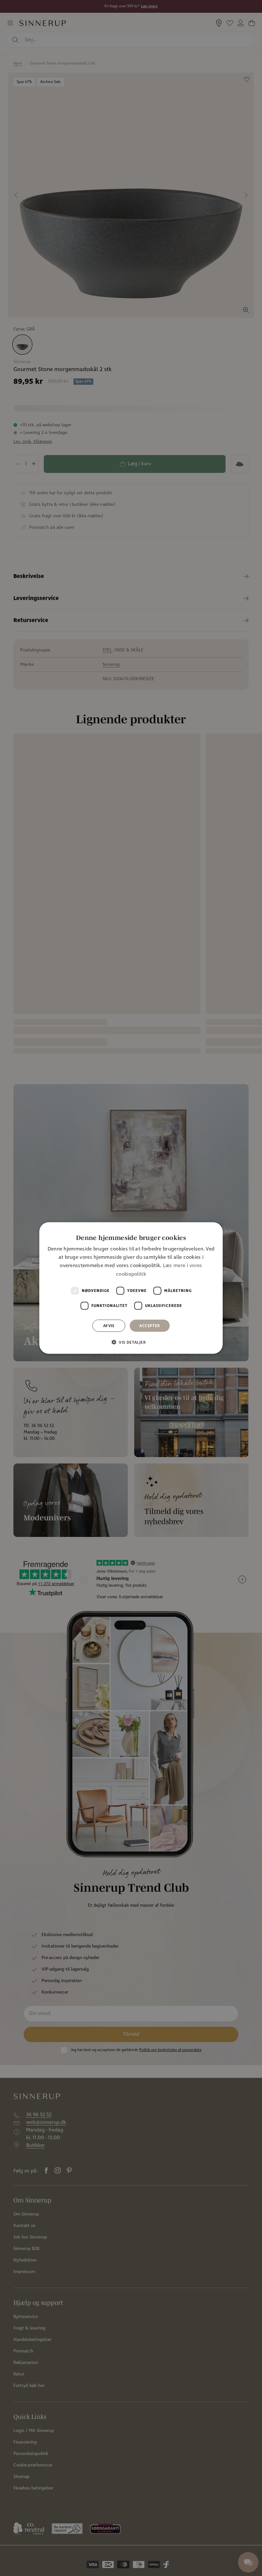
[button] (131, 1342)
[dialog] (131, 1288)
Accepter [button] (150, 1326)
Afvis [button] (109, 1326)
